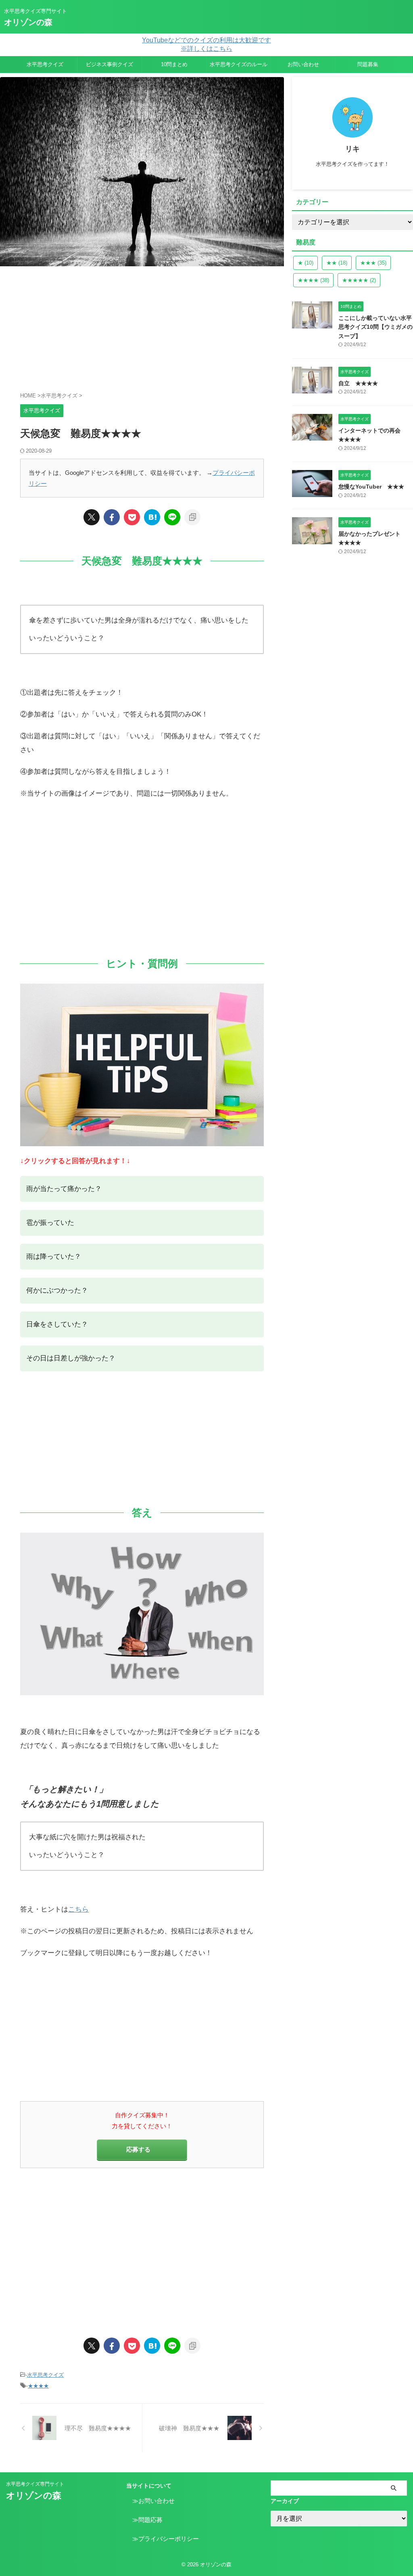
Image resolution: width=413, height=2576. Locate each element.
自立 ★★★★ (358, 383)
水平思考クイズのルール (239, 64)
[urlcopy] (192, 517)
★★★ (373, 263)
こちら (78, 1909)
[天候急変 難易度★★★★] (152, 517)
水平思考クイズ (45, 64)
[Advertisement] (142, 327)
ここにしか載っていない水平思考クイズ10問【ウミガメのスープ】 (375, 327)
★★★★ (38, 2386)
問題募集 (368, 64)
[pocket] (132, 517)
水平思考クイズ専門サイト (35, 2484)
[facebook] (112, 517)
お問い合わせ (303, 64)
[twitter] (92, 517)
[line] (172, 517)
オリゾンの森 (28, 22)
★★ (337, 263)
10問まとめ (174, 64)
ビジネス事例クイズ (110, 64)
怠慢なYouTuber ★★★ (371, 487)
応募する (138, 2149)
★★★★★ (359, 280)
